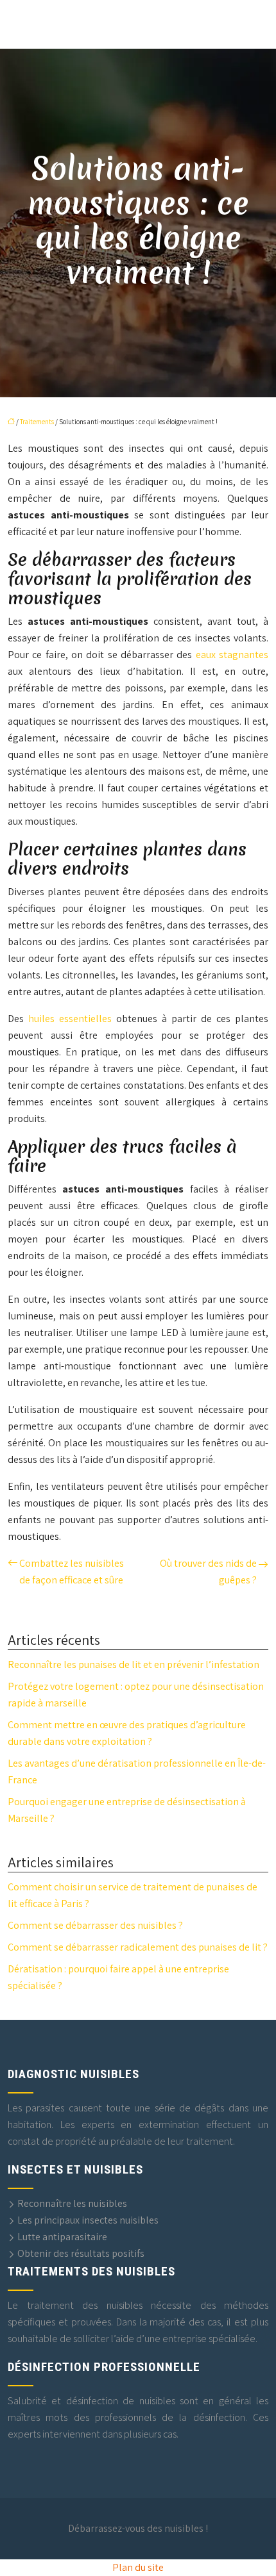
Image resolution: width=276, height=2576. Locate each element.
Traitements (37, 422)
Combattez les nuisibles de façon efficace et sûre (72, 1572)
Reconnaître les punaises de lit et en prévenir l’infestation (134, 1664)
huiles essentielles (70, 1019)
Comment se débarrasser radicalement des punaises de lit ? (138, 1947)
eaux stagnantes (232, 655)
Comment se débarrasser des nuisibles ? (95, 1925)
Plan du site (138, 2567)
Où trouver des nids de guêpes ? (208, 1572)
